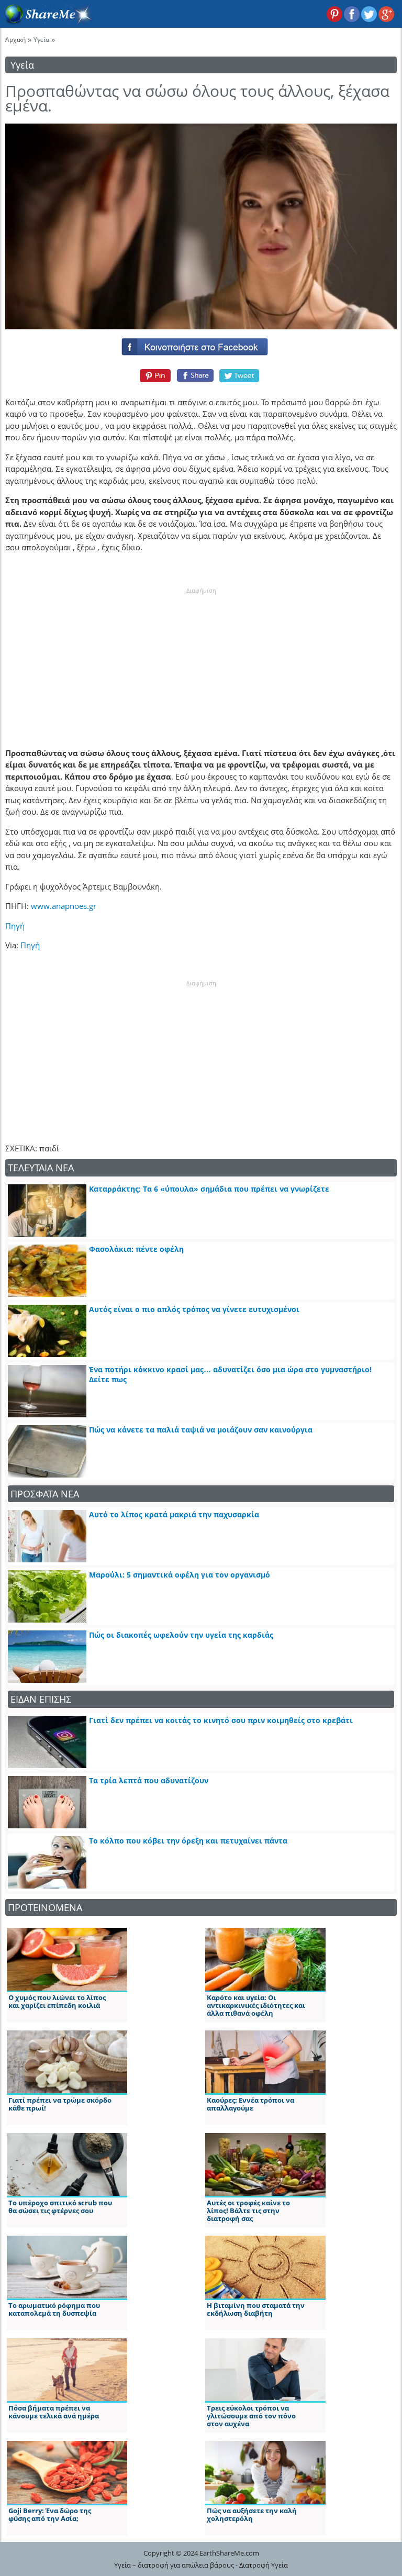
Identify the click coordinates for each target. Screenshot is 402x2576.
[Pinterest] (154, 375)
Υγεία (41, 40)
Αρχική (15, 40)
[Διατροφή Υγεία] (47, 21)
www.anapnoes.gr (64, 906)
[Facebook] (201, 345)
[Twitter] (240, 375)
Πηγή (15, 926)
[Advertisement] (201, 660)
